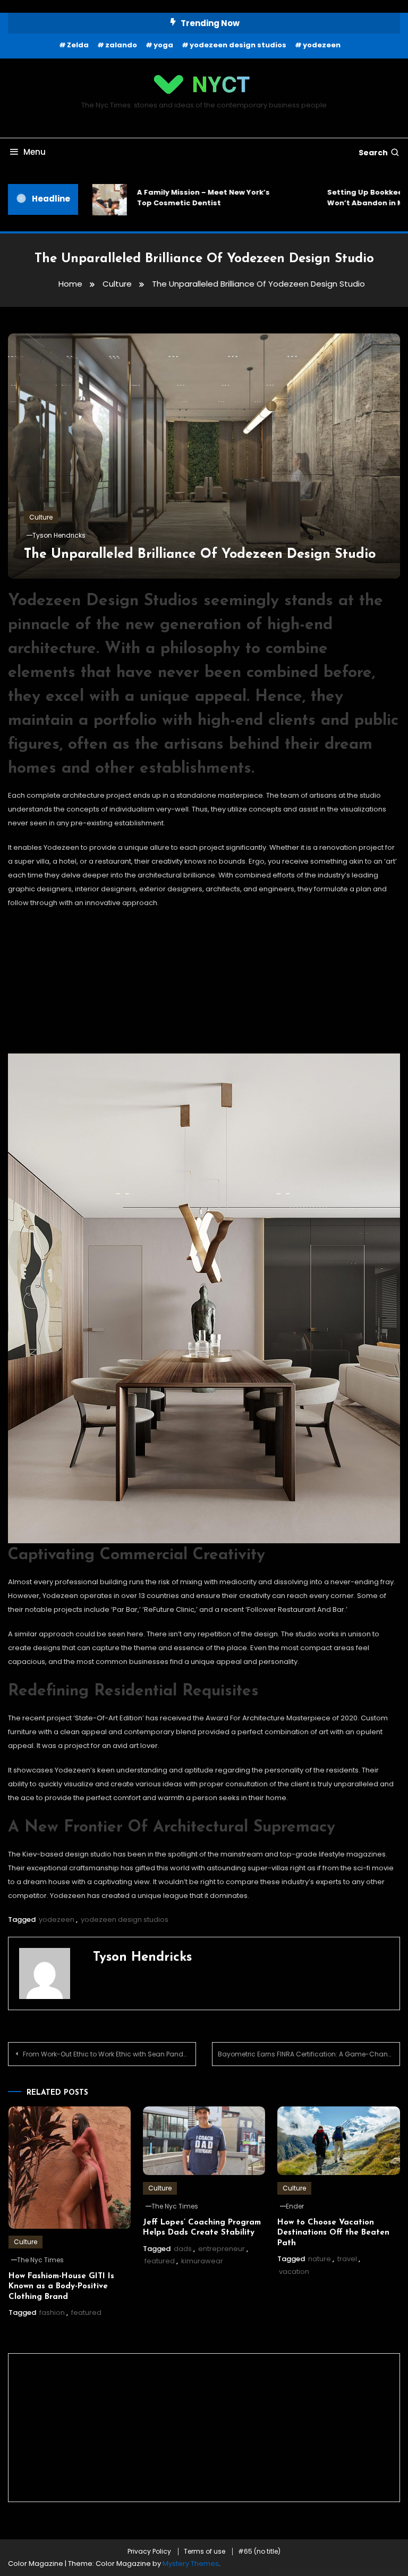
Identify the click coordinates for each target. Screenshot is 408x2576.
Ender (295, 2206)
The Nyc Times (40, 2260)
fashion (52, 2312)
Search (373, 153)
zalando (121, 45)
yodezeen (322, 45)
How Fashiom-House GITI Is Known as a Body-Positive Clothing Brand (61, 2287)
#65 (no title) (259, 2552)
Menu (35, 152)
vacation (294, 2272)
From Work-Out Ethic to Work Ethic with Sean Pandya (107, 2054)
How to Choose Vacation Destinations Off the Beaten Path (333, 2233)
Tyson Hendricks (59, 535)
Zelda (78, 45)
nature (320, 2259)
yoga (163, 45)
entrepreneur (222, 2249)
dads (183, 2249)
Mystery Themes (191, 2564)
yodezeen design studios (238, 45)
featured (86, 2312)
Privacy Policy (149, 2552)
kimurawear (202, 2261)
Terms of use (205, 2552)
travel (347, 2259)
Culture (41, 517)
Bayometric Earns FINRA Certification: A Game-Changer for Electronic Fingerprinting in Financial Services (309, 2054)
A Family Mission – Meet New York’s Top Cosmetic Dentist (166, 198)
